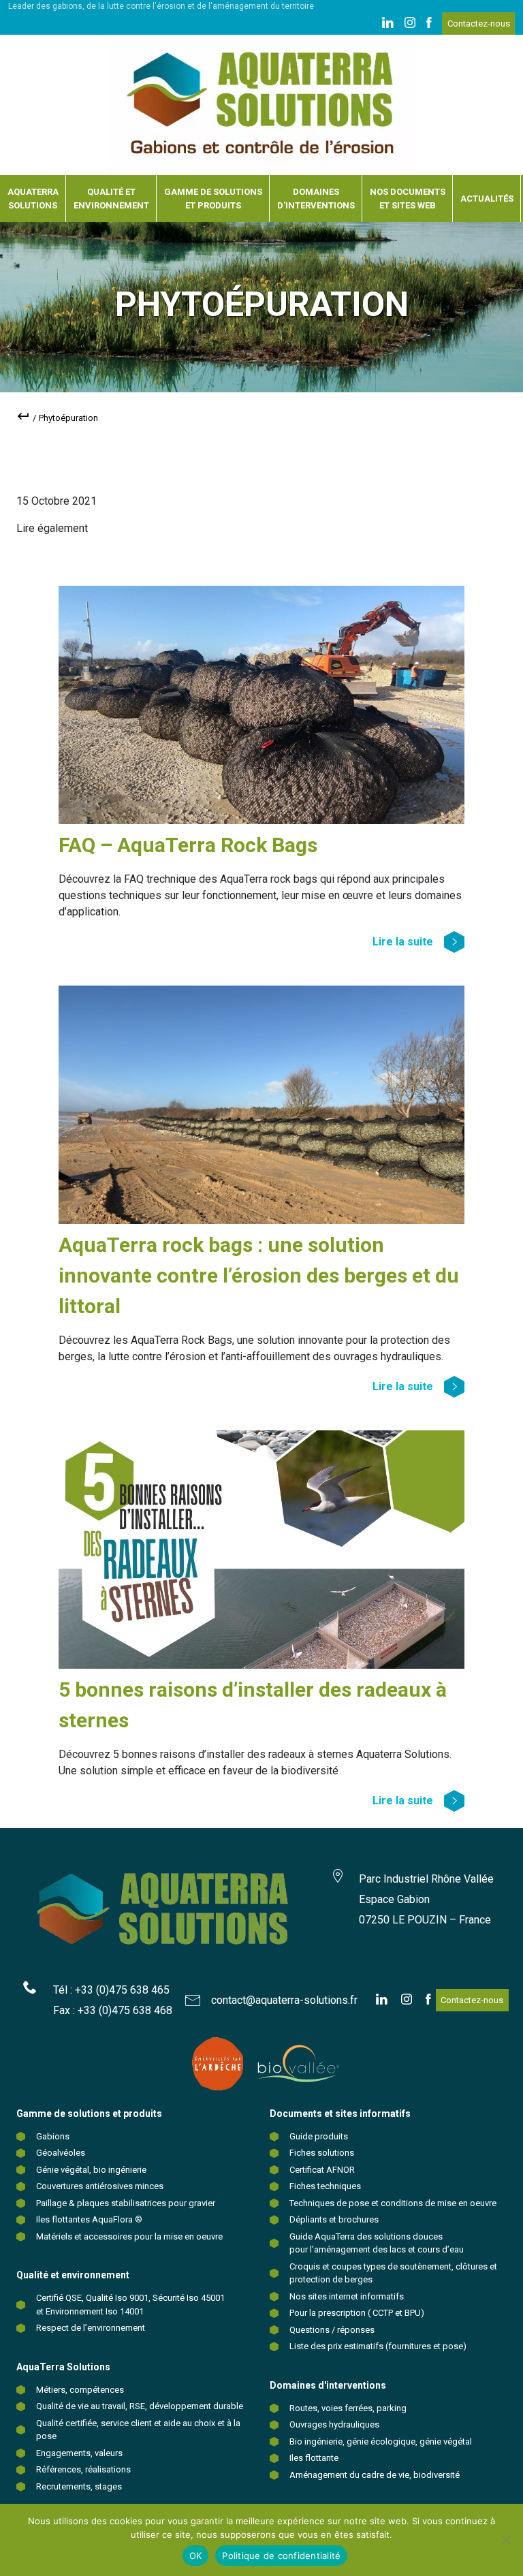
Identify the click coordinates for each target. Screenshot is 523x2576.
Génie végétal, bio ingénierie (91, 2170)
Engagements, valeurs (79, 2453)
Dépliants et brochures (334, 2219)
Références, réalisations (83, 2469)
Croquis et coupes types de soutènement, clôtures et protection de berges (393, 2273)
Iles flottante (314, 2458)
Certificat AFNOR (322, 2170)
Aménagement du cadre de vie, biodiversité (375, 2475)
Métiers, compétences (80, 2390)
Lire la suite (403, 942)
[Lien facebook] (429, 24)
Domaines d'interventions (316, 199)
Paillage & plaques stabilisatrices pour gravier (126, 2203)
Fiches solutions (322, 2153)
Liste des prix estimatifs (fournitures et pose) (378, 2346)
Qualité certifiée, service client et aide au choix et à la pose (138, 2430)
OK (196, 2556)
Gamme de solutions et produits (213, 199)
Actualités (487, 199)
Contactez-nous (479, 23)
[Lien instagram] (410, 24)
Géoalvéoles (61, 2153)
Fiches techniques (325, 2186)
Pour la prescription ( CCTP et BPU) (357, 2313)
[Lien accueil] (261, 105)
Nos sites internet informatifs (347, 2296)
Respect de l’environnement (91, 2328)
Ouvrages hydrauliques (334, 2424)
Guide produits (319, 2136)
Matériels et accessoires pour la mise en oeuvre (129, 2236)
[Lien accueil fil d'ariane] (23, 419)
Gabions (53, 2136)
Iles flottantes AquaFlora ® (89, 2219)
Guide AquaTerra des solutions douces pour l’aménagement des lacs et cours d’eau (377, 2243)
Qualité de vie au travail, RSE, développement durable (140, 2406)
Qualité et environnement (111, 199)
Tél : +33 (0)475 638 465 (111, 1990)
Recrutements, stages (79, 2486)
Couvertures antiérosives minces (100, 2186)
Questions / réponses (332, 2330)
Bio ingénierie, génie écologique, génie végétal (381, 2441)
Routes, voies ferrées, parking (348, 2408)
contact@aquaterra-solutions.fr (284, 2000)
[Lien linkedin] (388, 24)
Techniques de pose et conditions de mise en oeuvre (393, 2203)
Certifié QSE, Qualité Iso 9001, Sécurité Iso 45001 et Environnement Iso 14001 (130, 2305)
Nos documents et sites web (408, 199)
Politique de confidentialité (281, 2556)
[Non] (506, 2540)
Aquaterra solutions (33, 199)
